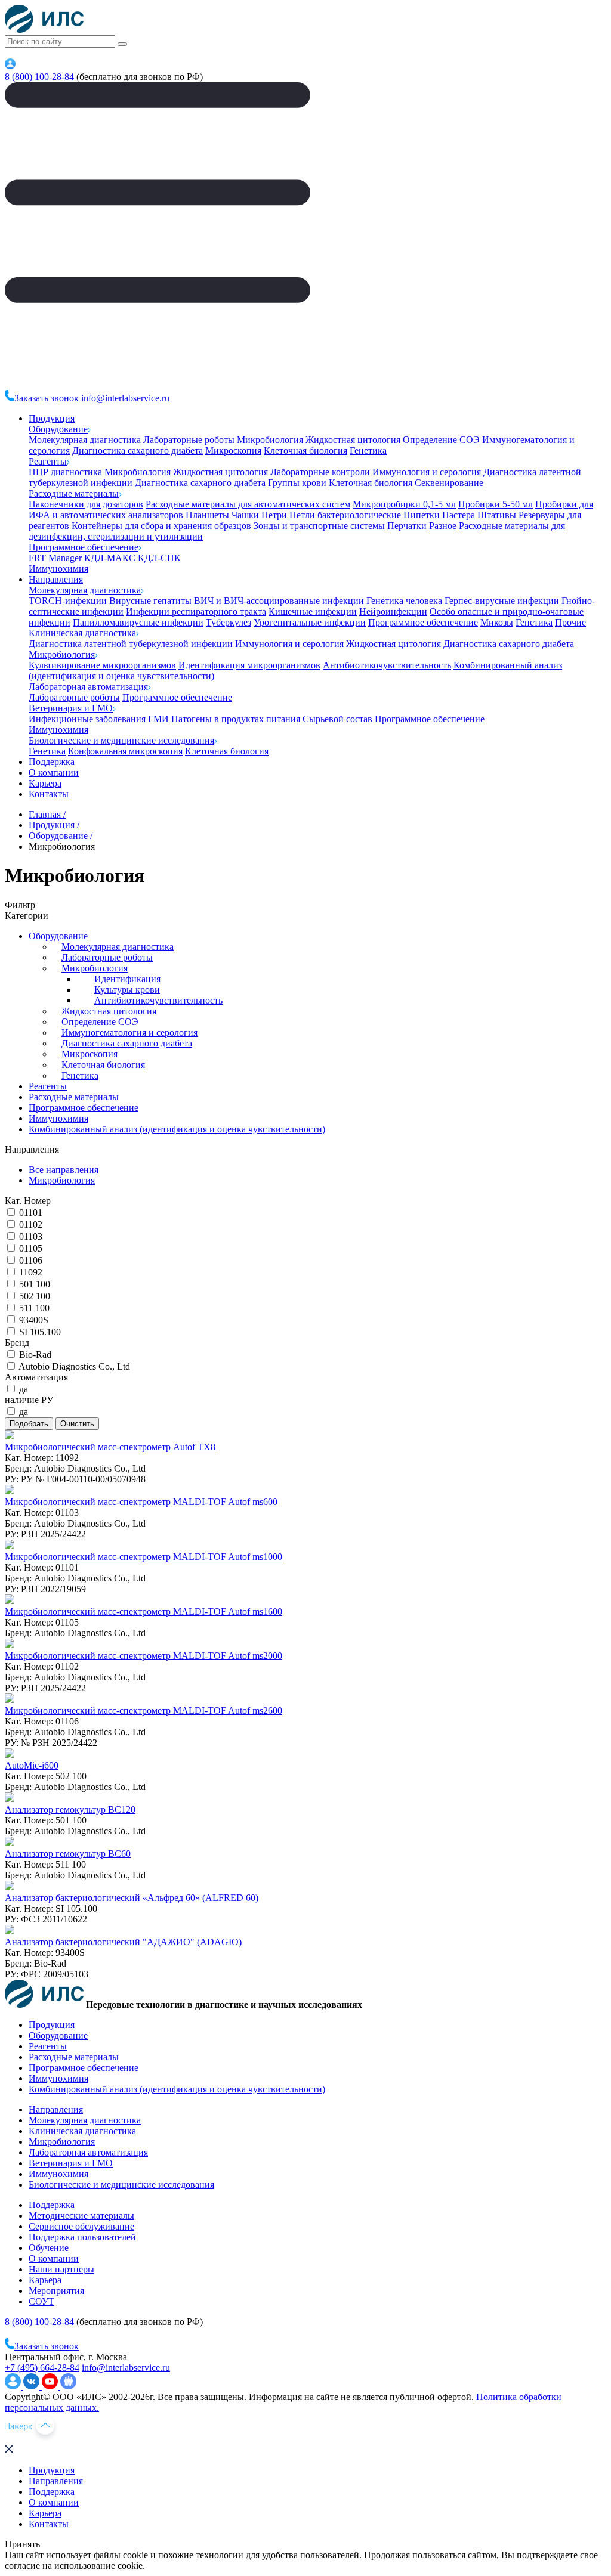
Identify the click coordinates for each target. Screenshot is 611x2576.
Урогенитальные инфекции (310, 622)
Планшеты (207, 515)
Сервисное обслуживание (81, 2226)
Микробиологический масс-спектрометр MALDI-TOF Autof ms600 (141, 1502)
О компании (54, 773)
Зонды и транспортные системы (319, 526)
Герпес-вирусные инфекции (502, 601)
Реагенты (48, 461)
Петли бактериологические (345, 515)
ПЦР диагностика (65, 472)
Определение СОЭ (441, 440)
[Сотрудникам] (10, 66)
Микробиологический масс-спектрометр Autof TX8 (110, 1447)
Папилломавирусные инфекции (138, 622)
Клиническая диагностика (82, 633)
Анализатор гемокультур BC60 (68, 1854)
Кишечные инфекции (313, 612)
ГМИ (158, 719)
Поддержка (52, 762)
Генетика (368, 451)
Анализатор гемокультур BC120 (70, 1809)
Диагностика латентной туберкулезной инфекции (131, 644)
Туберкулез (229, 622)
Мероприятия (56, 2291)
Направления (56, 579)
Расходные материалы (74, 493)
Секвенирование (449, 483)
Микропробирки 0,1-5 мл (404, 504)
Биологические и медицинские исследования (121, 740)
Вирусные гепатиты (150, 601)
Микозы (497, 622)
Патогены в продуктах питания (236, 719)
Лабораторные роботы (189, 440)
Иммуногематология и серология (129, 1032)
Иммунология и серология (427, 472)
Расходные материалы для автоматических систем (248, 504)
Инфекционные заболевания (87, 719)
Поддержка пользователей (82, 2237)
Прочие (570, 622)
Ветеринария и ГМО (71, 708)
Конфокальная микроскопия (125, 751)
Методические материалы (81, 2216)
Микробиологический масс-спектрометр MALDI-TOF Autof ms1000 (144, 1557)
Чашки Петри (259, 515)
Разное (443, 526)
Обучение (49, 2248)
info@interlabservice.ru (125, 398)
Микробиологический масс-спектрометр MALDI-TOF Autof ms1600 (144, 1611)
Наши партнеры (61, 2269)
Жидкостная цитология (353, 440)
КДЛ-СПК (159, 558)
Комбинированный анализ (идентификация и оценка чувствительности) (177, 1129)
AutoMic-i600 (32, 1765)
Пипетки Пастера (439, 515)
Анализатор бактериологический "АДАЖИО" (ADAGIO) (123, 1942)
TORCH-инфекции (68, 601)
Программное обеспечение (84, 547)
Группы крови (297, 483)
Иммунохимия (58, 569)
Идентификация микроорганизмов (249, 665)
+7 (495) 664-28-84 (42, 2368)
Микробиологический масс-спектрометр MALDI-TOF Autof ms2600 (144, 1710)
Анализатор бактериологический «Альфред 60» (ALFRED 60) (132, 1898)
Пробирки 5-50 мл (496, 504)
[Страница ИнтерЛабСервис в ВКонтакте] (33, 2386)
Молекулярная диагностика (85, 440)
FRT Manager (55, 558)
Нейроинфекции (393, 612)
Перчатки (407, 526)
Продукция (52, 418)
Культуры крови (127, 990)
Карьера (45, 783)
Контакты (49, 794)
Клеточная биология (305, 451)
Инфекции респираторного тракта (196, 612)
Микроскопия (233, 451)
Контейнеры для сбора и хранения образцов (161, 526)
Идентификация (127, 979)
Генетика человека (404, 601)
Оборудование (58, 429)
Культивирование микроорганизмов (102, 665)
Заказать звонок (47, 398)
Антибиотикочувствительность (387, 665)
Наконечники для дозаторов (86, 504)
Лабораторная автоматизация (88, 687)
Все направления (64, 1170)
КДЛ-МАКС (110, 558)
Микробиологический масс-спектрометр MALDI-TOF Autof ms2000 (144, 1656)
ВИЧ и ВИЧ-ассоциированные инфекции (279, 601)
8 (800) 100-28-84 (39, 77)
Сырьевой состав (337, 719)
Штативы (497, 515)
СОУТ (41, 2301)
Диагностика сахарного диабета (138, 451)
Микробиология (270, 440)
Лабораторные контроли (320, 472)
